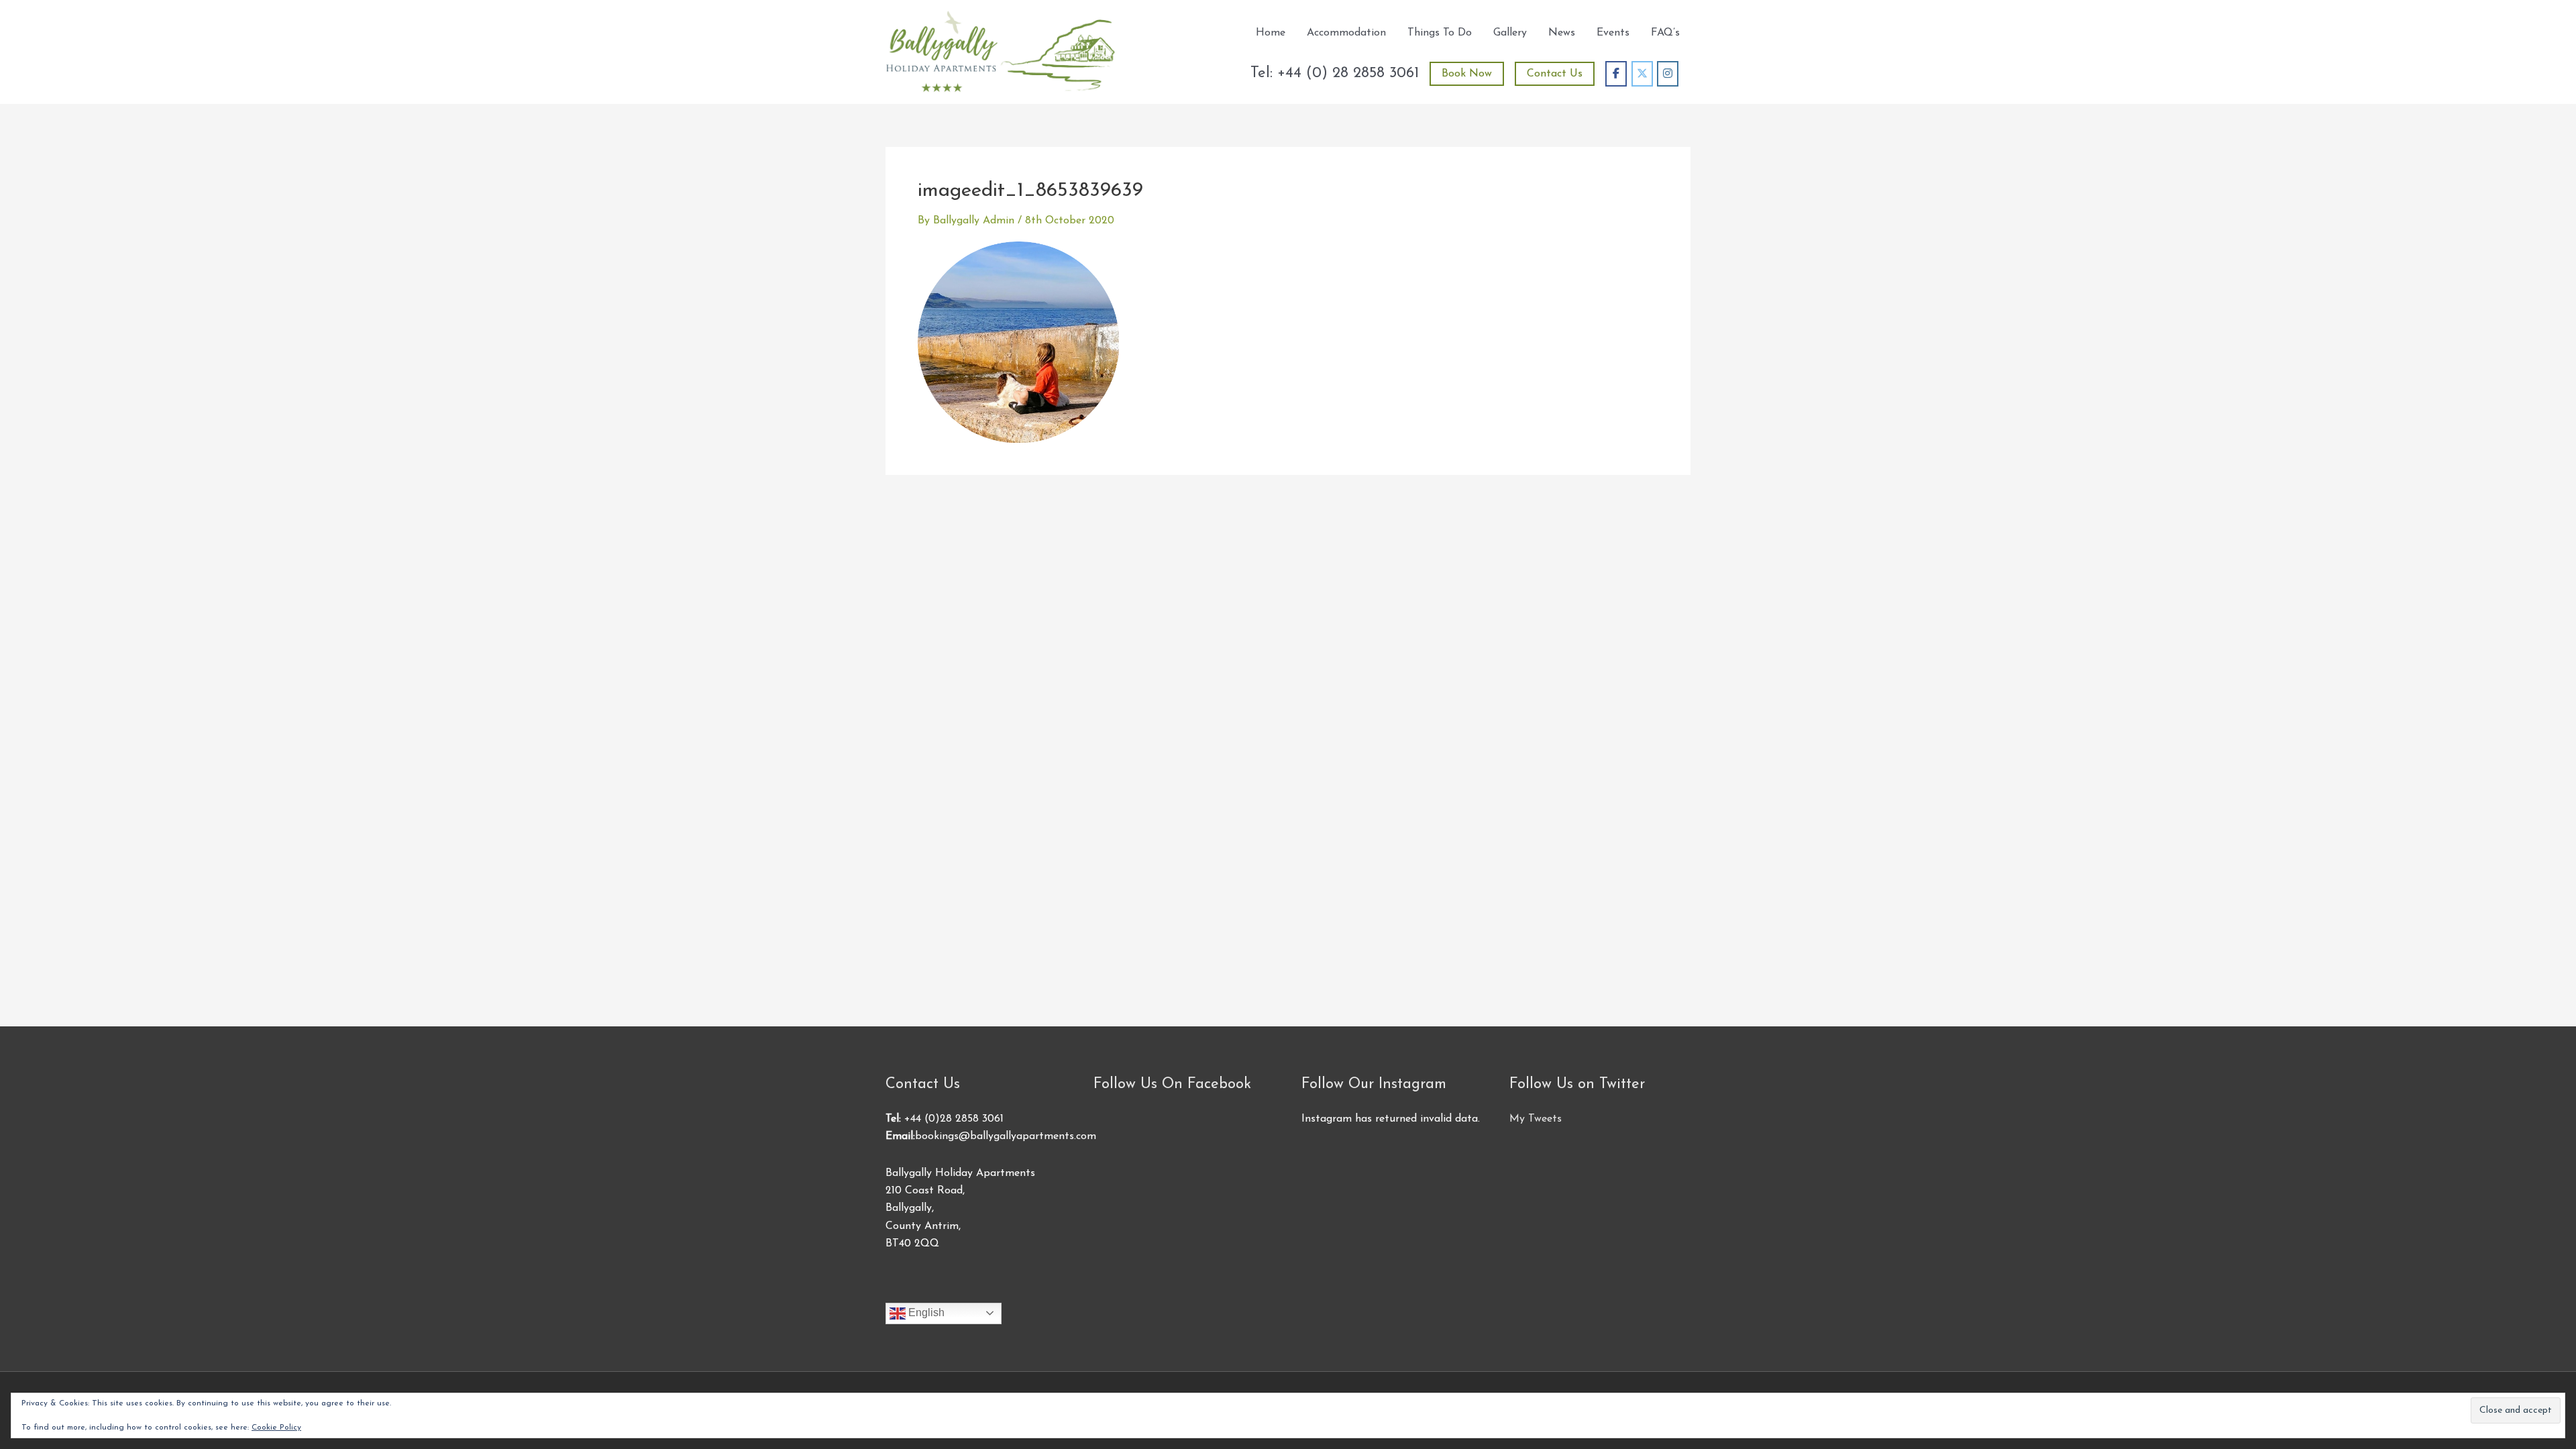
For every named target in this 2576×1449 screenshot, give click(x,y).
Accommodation (1346, 33)
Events (1613, 33)
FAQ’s (1665, 33)
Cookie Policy (276, 1428)
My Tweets (1536, 1119)
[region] (174, 1352)
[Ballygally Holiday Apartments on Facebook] (1616, 74)
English (925, 1312)
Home (1271, 33)
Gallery (1510, 33)
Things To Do (1440, 33)
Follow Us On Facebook (1172, 1084)
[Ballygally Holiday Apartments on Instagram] (1668, 74)
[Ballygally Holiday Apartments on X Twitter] (1642, 74)
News (1562, 33)
